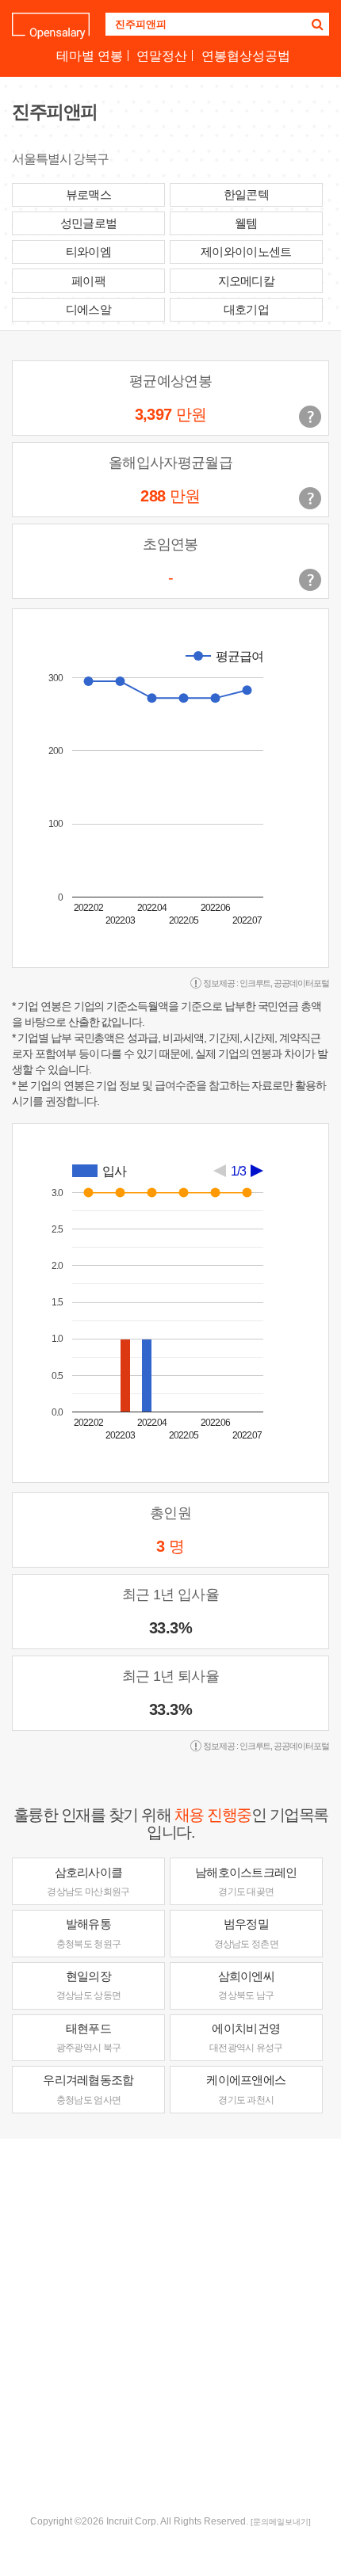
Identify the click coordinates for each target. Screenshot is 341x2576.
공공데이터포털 (301, 983)
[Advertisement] (170, 2325)
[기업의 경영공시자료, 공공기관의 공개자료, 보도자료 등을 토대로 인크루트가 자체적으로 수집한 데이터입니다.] (310, 580)
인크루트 (255, 983)
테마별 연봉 (90, 56)
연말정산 (162, 56)
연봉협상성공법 (246, 56)
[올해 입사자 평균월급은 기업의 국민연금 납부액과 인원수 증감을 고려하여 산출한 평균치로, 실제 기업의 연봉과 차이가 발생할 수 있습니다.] (310, 498)
